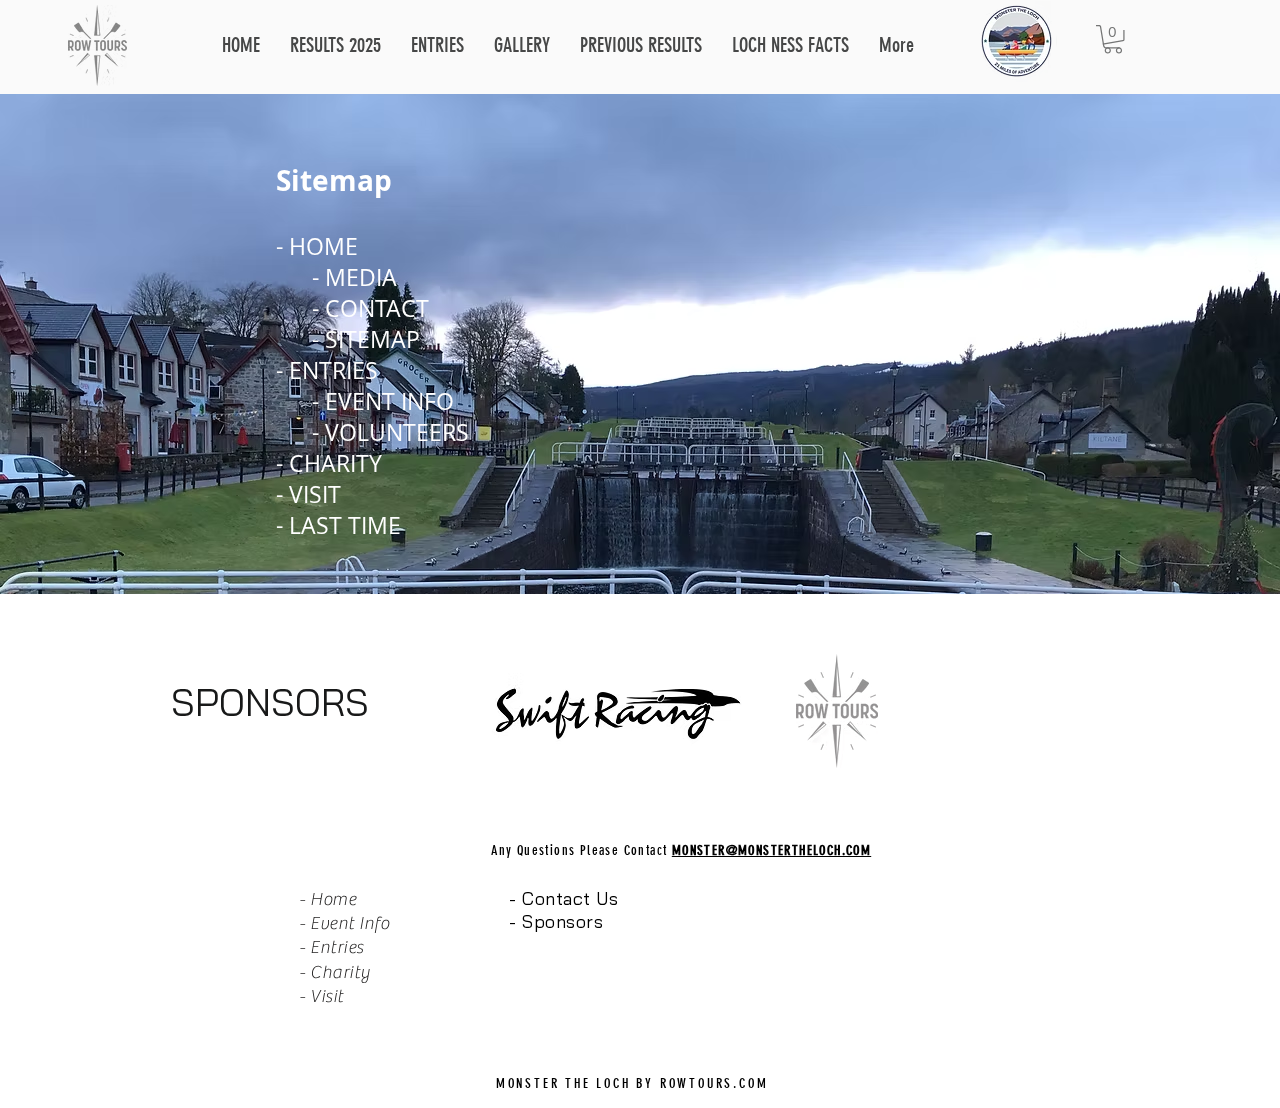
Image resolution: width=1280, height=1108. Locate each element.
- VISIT (308, 494)
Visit (327, 996)
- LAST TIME (338, 525)
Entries (338, 947)
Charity (340, 972)
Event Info (349, 923)
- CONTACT (370, 308)
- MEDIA (354, 277)
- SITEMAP (366, 339)
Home (333, 899)
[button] (437, 45)
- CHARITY (329, 463)
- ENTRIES (330, 370)
